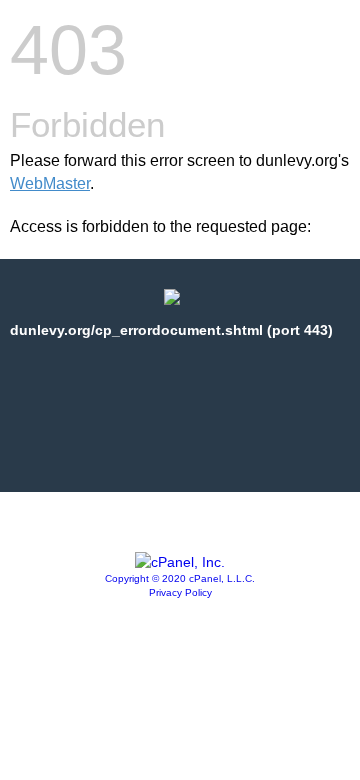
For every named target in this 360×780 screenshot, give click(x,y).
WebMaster (50, 183)
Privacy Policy (180, 592)
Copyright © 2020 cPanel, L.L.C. (180, 578)
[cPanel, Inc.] (180, 562)
